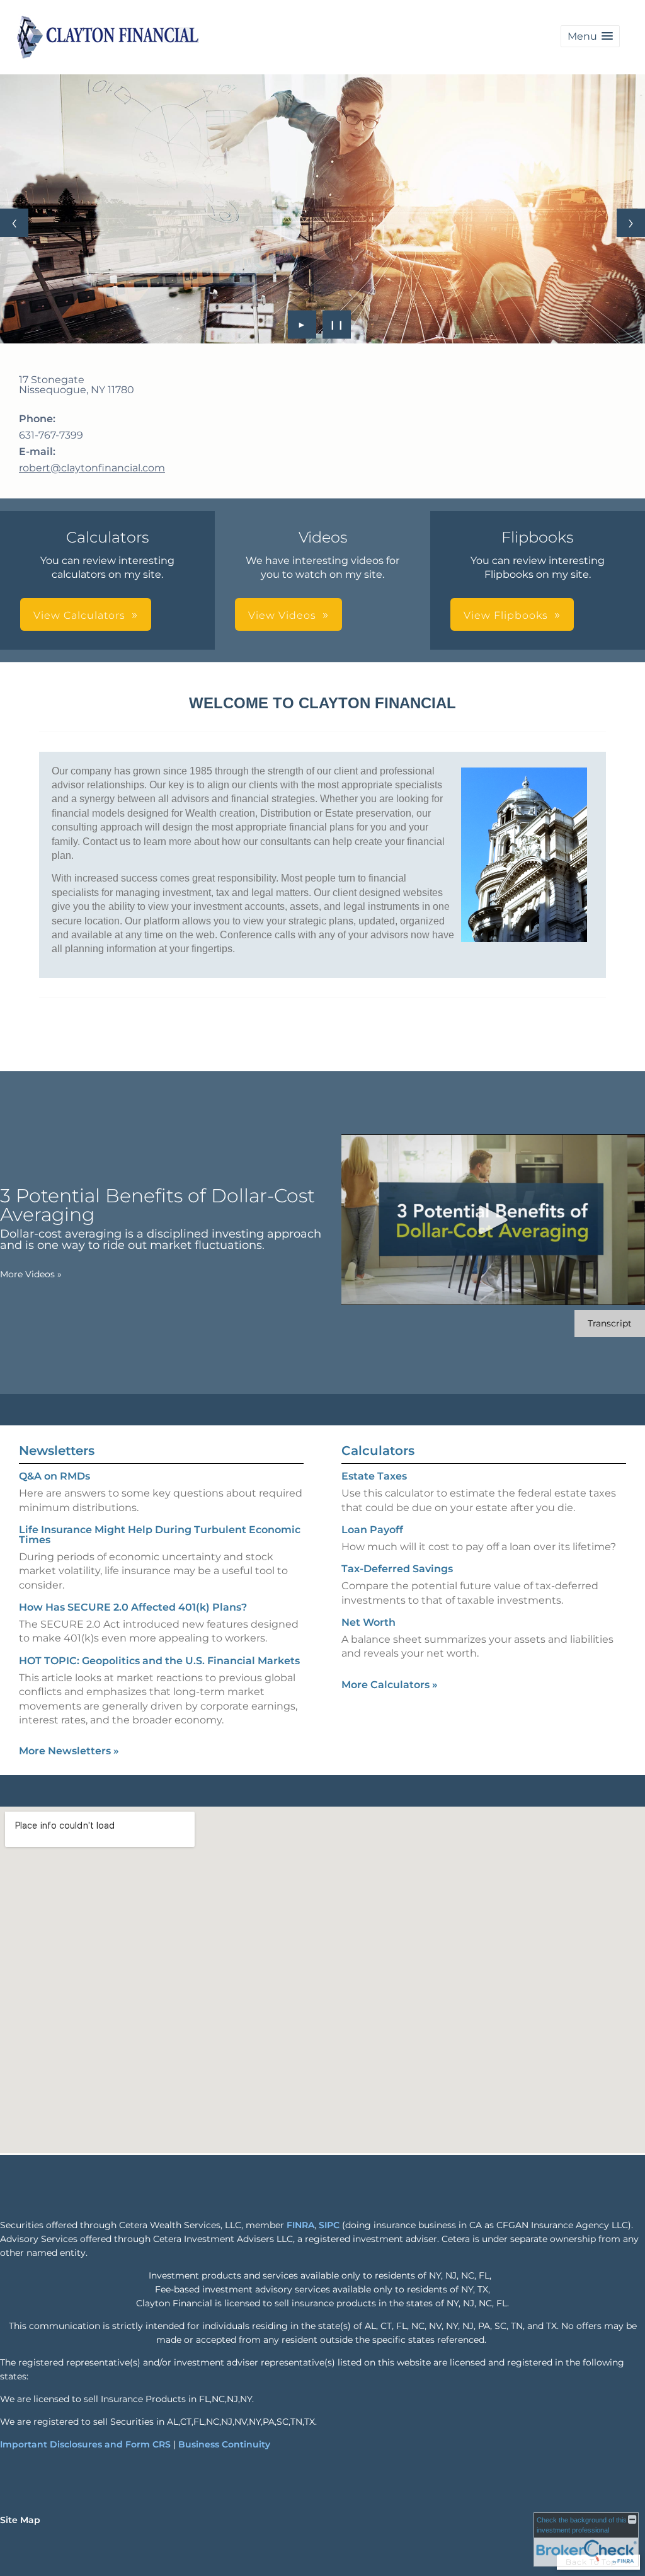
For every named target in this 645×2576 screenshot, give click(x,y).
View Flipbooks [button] (506, 615)
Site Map (20, 2520)
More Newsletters (69, 1751)
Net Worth (368, 1622)
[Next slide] (631, 223)
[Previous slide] (14, 223)
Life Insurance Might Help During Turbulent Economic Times (160, 1535)
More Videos (31, 1274)
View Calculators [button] (79, 615)
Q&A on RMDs (54, 1476)
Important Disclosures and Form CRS (85, 2444)
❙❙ (337, 325)
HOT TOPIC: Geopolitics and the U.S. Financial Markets (159, 1661)
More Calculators (390, 1685)
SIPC (329, 2225)
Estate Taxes (374, 1476)
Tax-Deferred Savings (397, 1569)
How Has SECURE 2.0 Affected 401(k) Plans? (133, 1607)
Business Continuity (224, 2444)
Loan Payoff (372, 1530)
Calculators (378, 1451)
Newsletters (57, 1451)
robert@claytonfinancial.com (92, 468)
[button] (590, 36)
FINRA (300, 2225)
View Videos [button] (282, 615)
